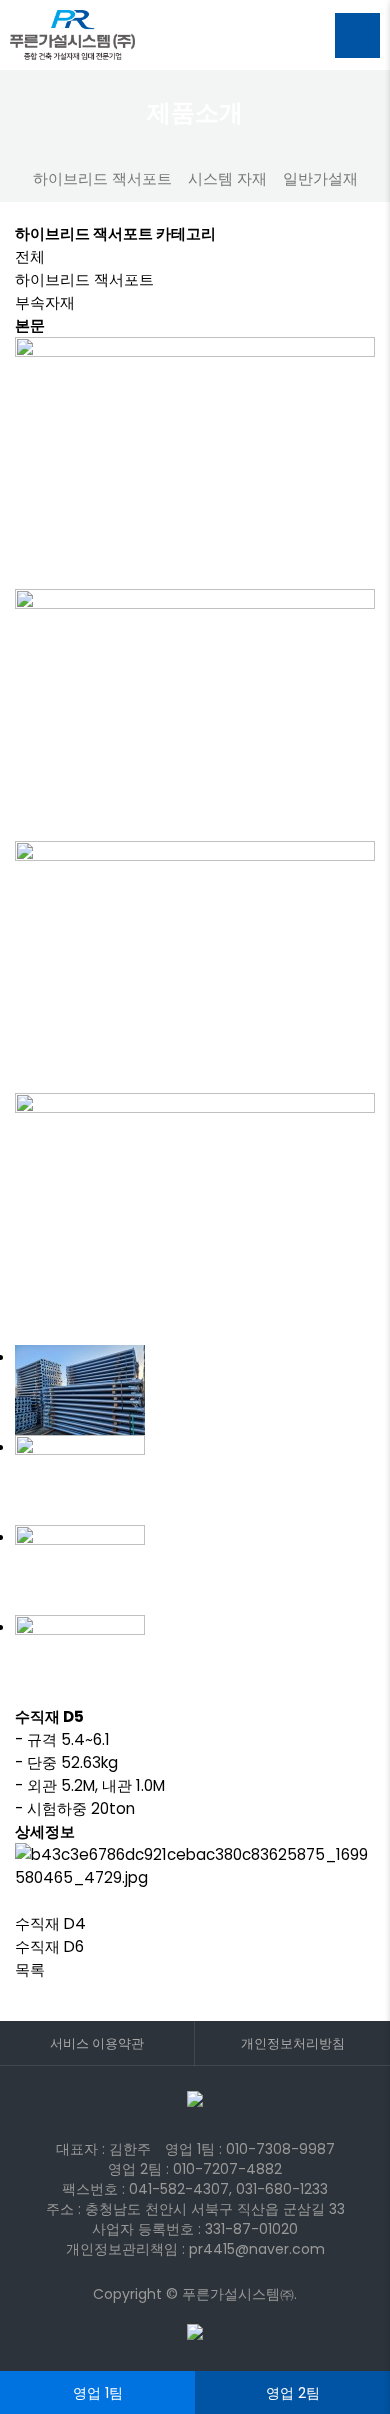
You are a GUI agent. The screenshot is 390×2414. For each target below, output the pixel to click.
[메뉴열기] (357, 35)
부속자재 (45, 302)
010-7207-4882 (227, 2169)
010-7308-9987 (280, 2149)
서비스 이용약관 (97, 2043)
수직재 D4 (50, 1923)
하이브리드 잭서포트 (84, 279)
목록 (30, 1969)
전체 (30, 256)
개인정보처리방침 (293, 2043)
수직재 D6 (49, 1946)
